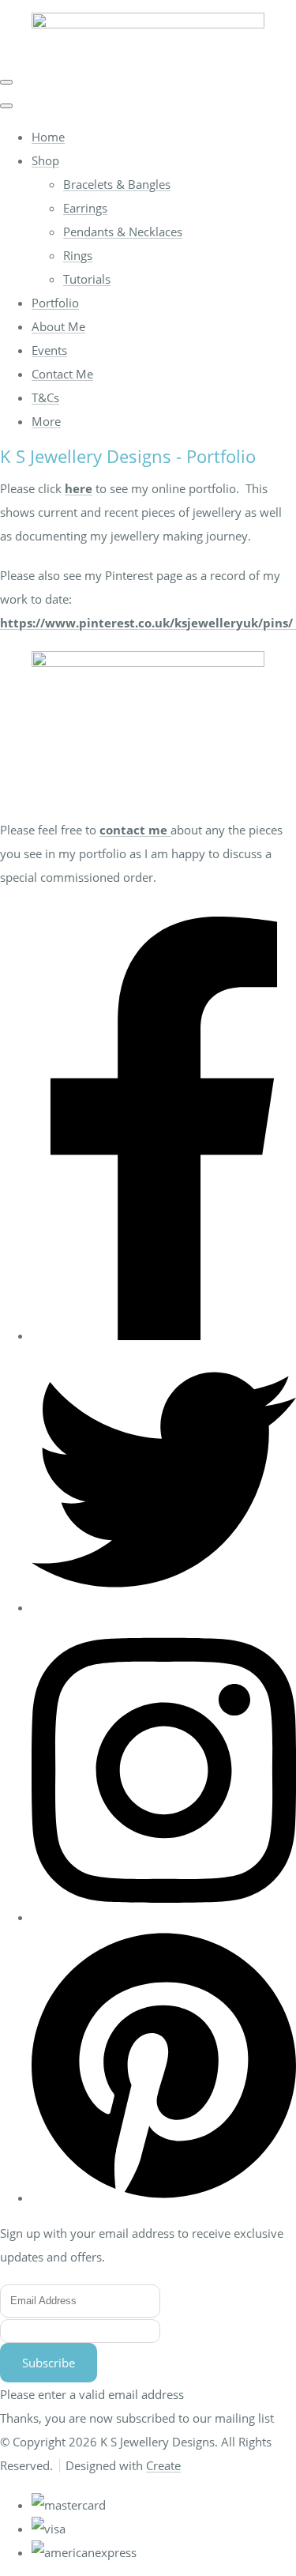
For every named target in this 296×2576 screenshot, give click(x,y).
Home (48, 137)
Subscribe (49, 2363)
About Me (58, 326)
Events (49, 350)
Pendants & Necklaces (123, 232)
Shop (45, 160)
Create (163, 2465)
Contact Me (62, 374)
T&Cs (45, 397)
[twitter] (164, 1607)
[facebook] (164, 1335)
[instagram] (164, 1917)
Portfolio (55, 303)
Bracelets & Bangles (117, 184)
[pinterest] (164, 2198)
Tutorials (87, 279)
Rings (78, 255)
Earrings (85, 208)
